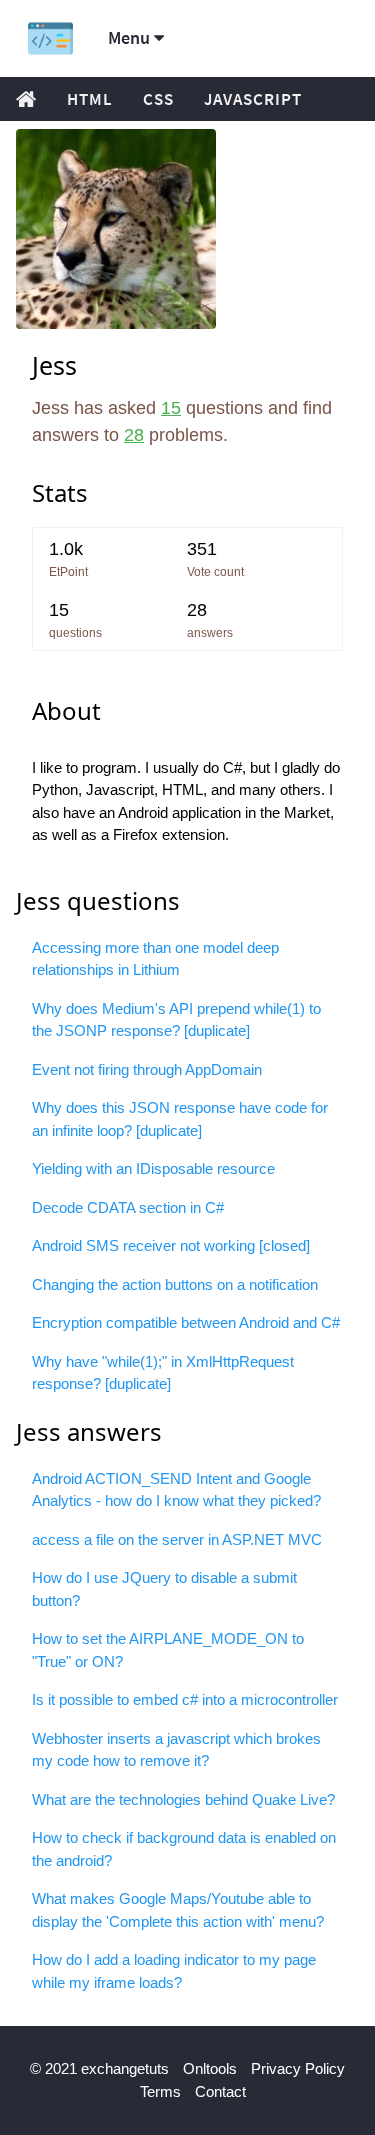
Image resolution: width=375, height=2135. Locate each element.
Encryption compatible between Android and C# (186, 1322)
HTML (90, 99)
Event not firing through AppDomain (147, 1069)
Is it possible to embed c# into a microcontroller (185, 1699)
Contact (220, 2091)
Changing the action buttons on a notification (175, 1284)
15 (171, 408)
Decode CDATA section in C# (128, 1207)
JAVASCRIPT (253, 99)
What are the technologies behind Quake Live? (183, 1799)
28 (134, 435)
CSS (158, 99)
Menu (131, 37)
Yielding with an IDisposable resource (153, 1168)
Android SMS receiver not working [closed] (171, 1245)
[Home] (50, 38)
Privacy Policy (298, 2068)
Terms (160, 2091)
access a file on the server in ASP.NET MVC (177, 1539)
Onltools (210, 2068)
